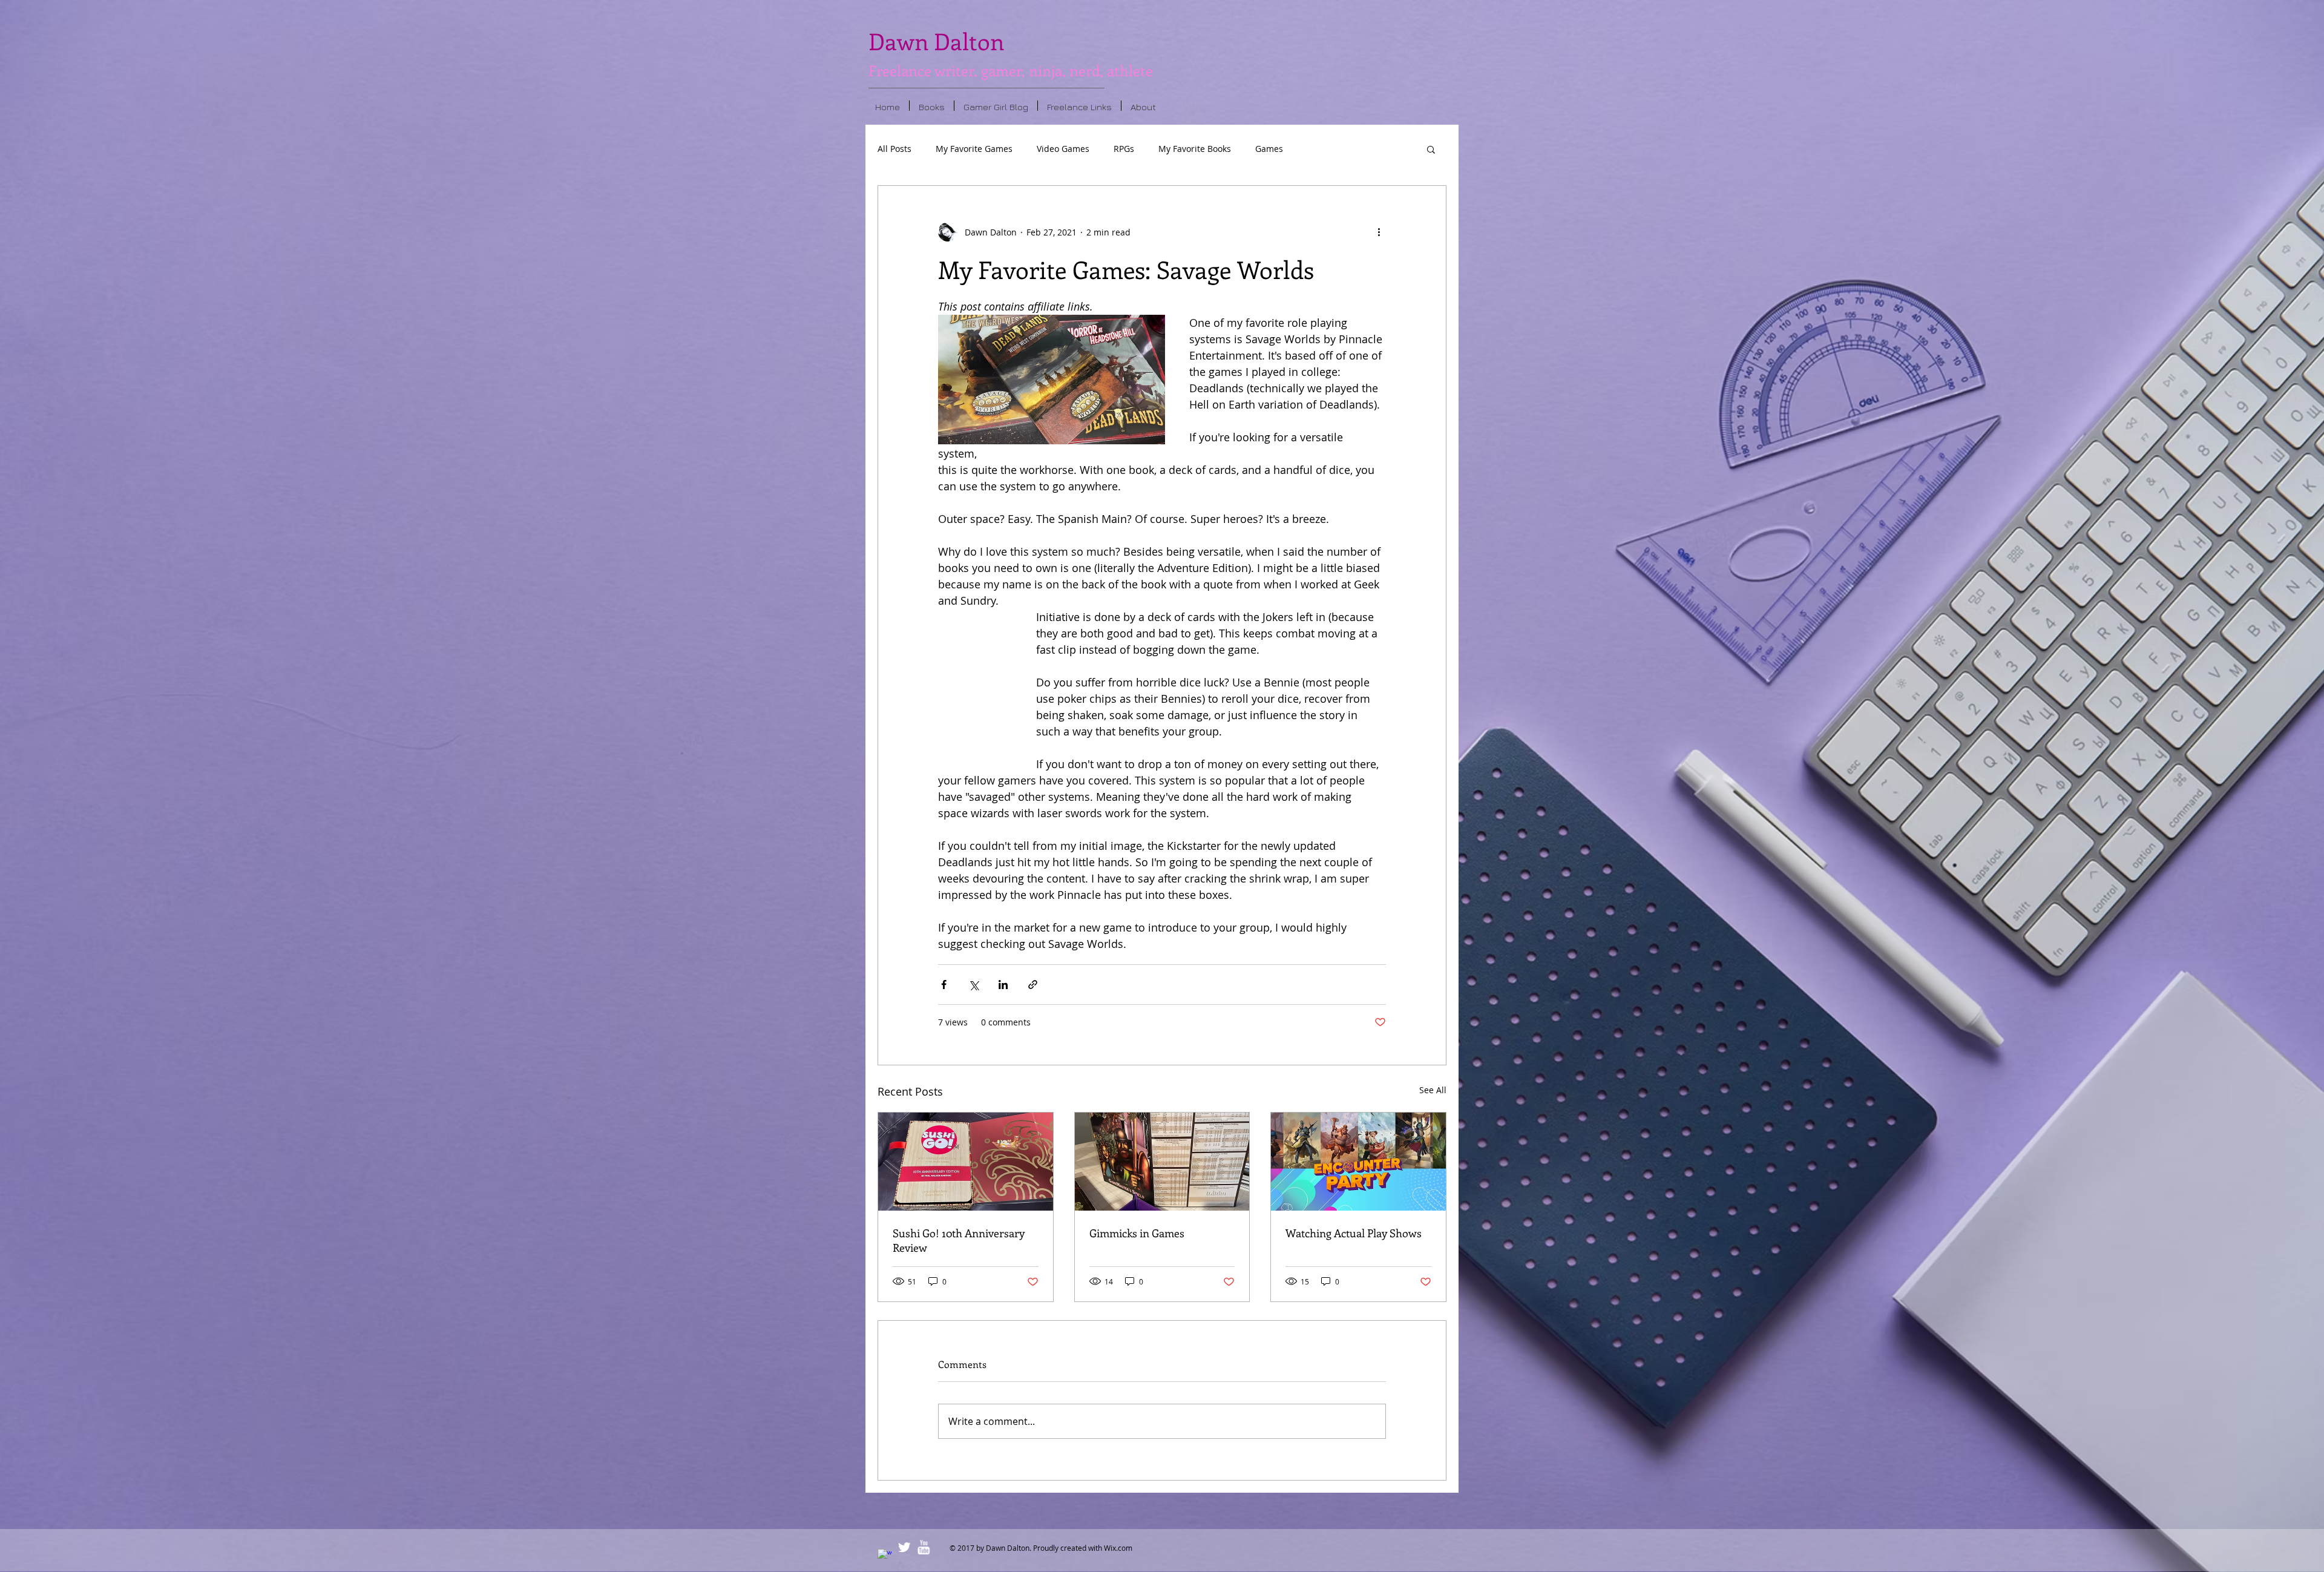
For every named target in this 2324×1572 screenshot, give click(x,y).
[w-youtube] (924, 1547)
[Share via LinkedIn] (1003, 985)
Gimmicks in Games (1137, 1233)
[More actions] (1379, 232)
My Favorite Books (1195, 149)
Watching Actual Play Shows (1354, 1233)
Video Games (1063, 149)
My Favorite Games (974, 149)
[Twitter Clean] (904, 1547)
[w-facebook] (885, 1556)
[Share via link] (1033, 985)
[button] (1431, 149)
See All (1433, 1090)
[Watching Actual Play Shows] (1358, 1162)
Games (1269, 149)
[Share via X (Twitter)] (973, 985)
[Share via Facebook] (944, 985)
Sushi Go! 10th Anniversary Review (959, 1240)
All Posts (894, 149)
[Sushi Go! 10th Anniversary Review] (966, 1162)
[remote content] (975, 683)
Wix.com (1118, 1548)
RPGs (1124, 149)
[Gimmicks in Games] (1162, 1162)
